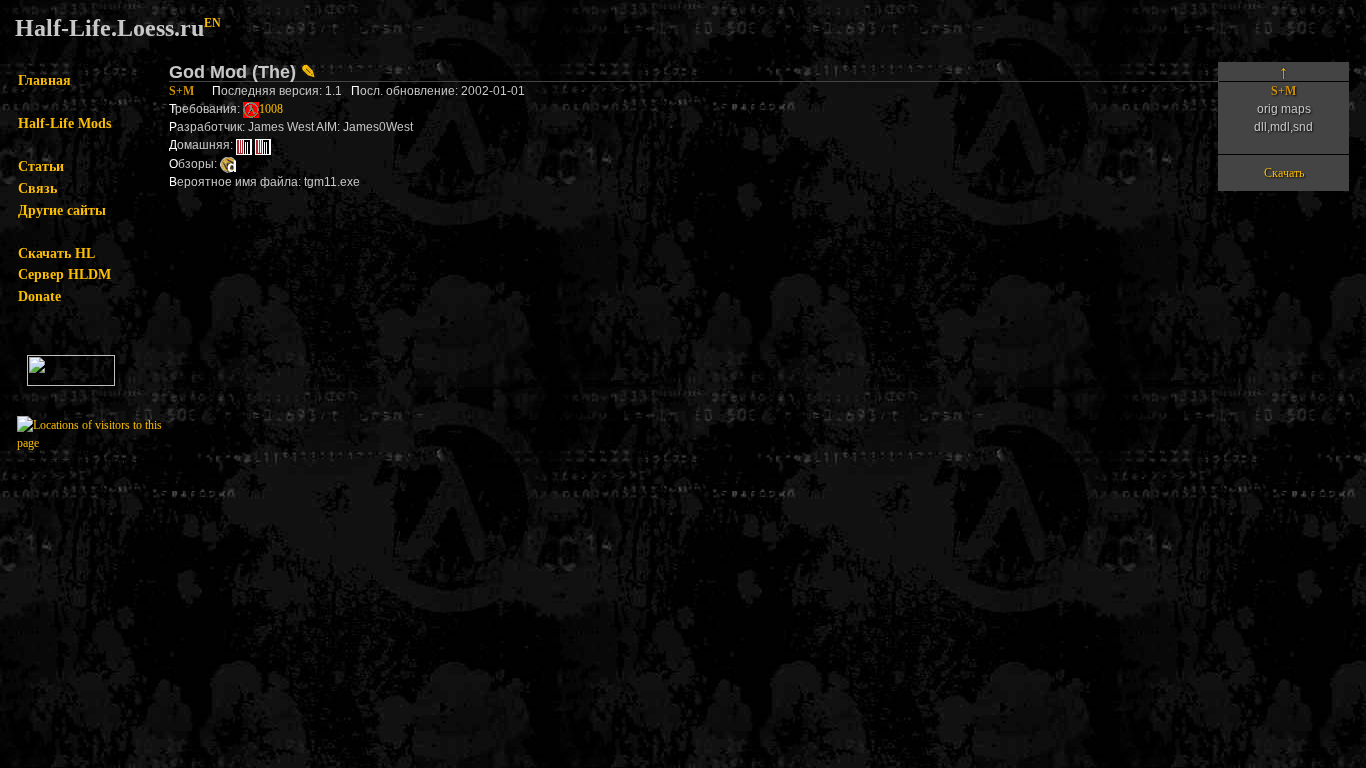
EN (212, 23)
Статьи (41, 166)
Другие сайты (62, 210)
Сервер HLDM (64, 274)
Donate (39, 296)
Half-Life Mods (64, 123)
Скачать (1284, 173)
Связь (37, 188)
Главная (44, 80)
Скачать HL (56, 253)
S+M (181, 91)
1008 (271, 109)
